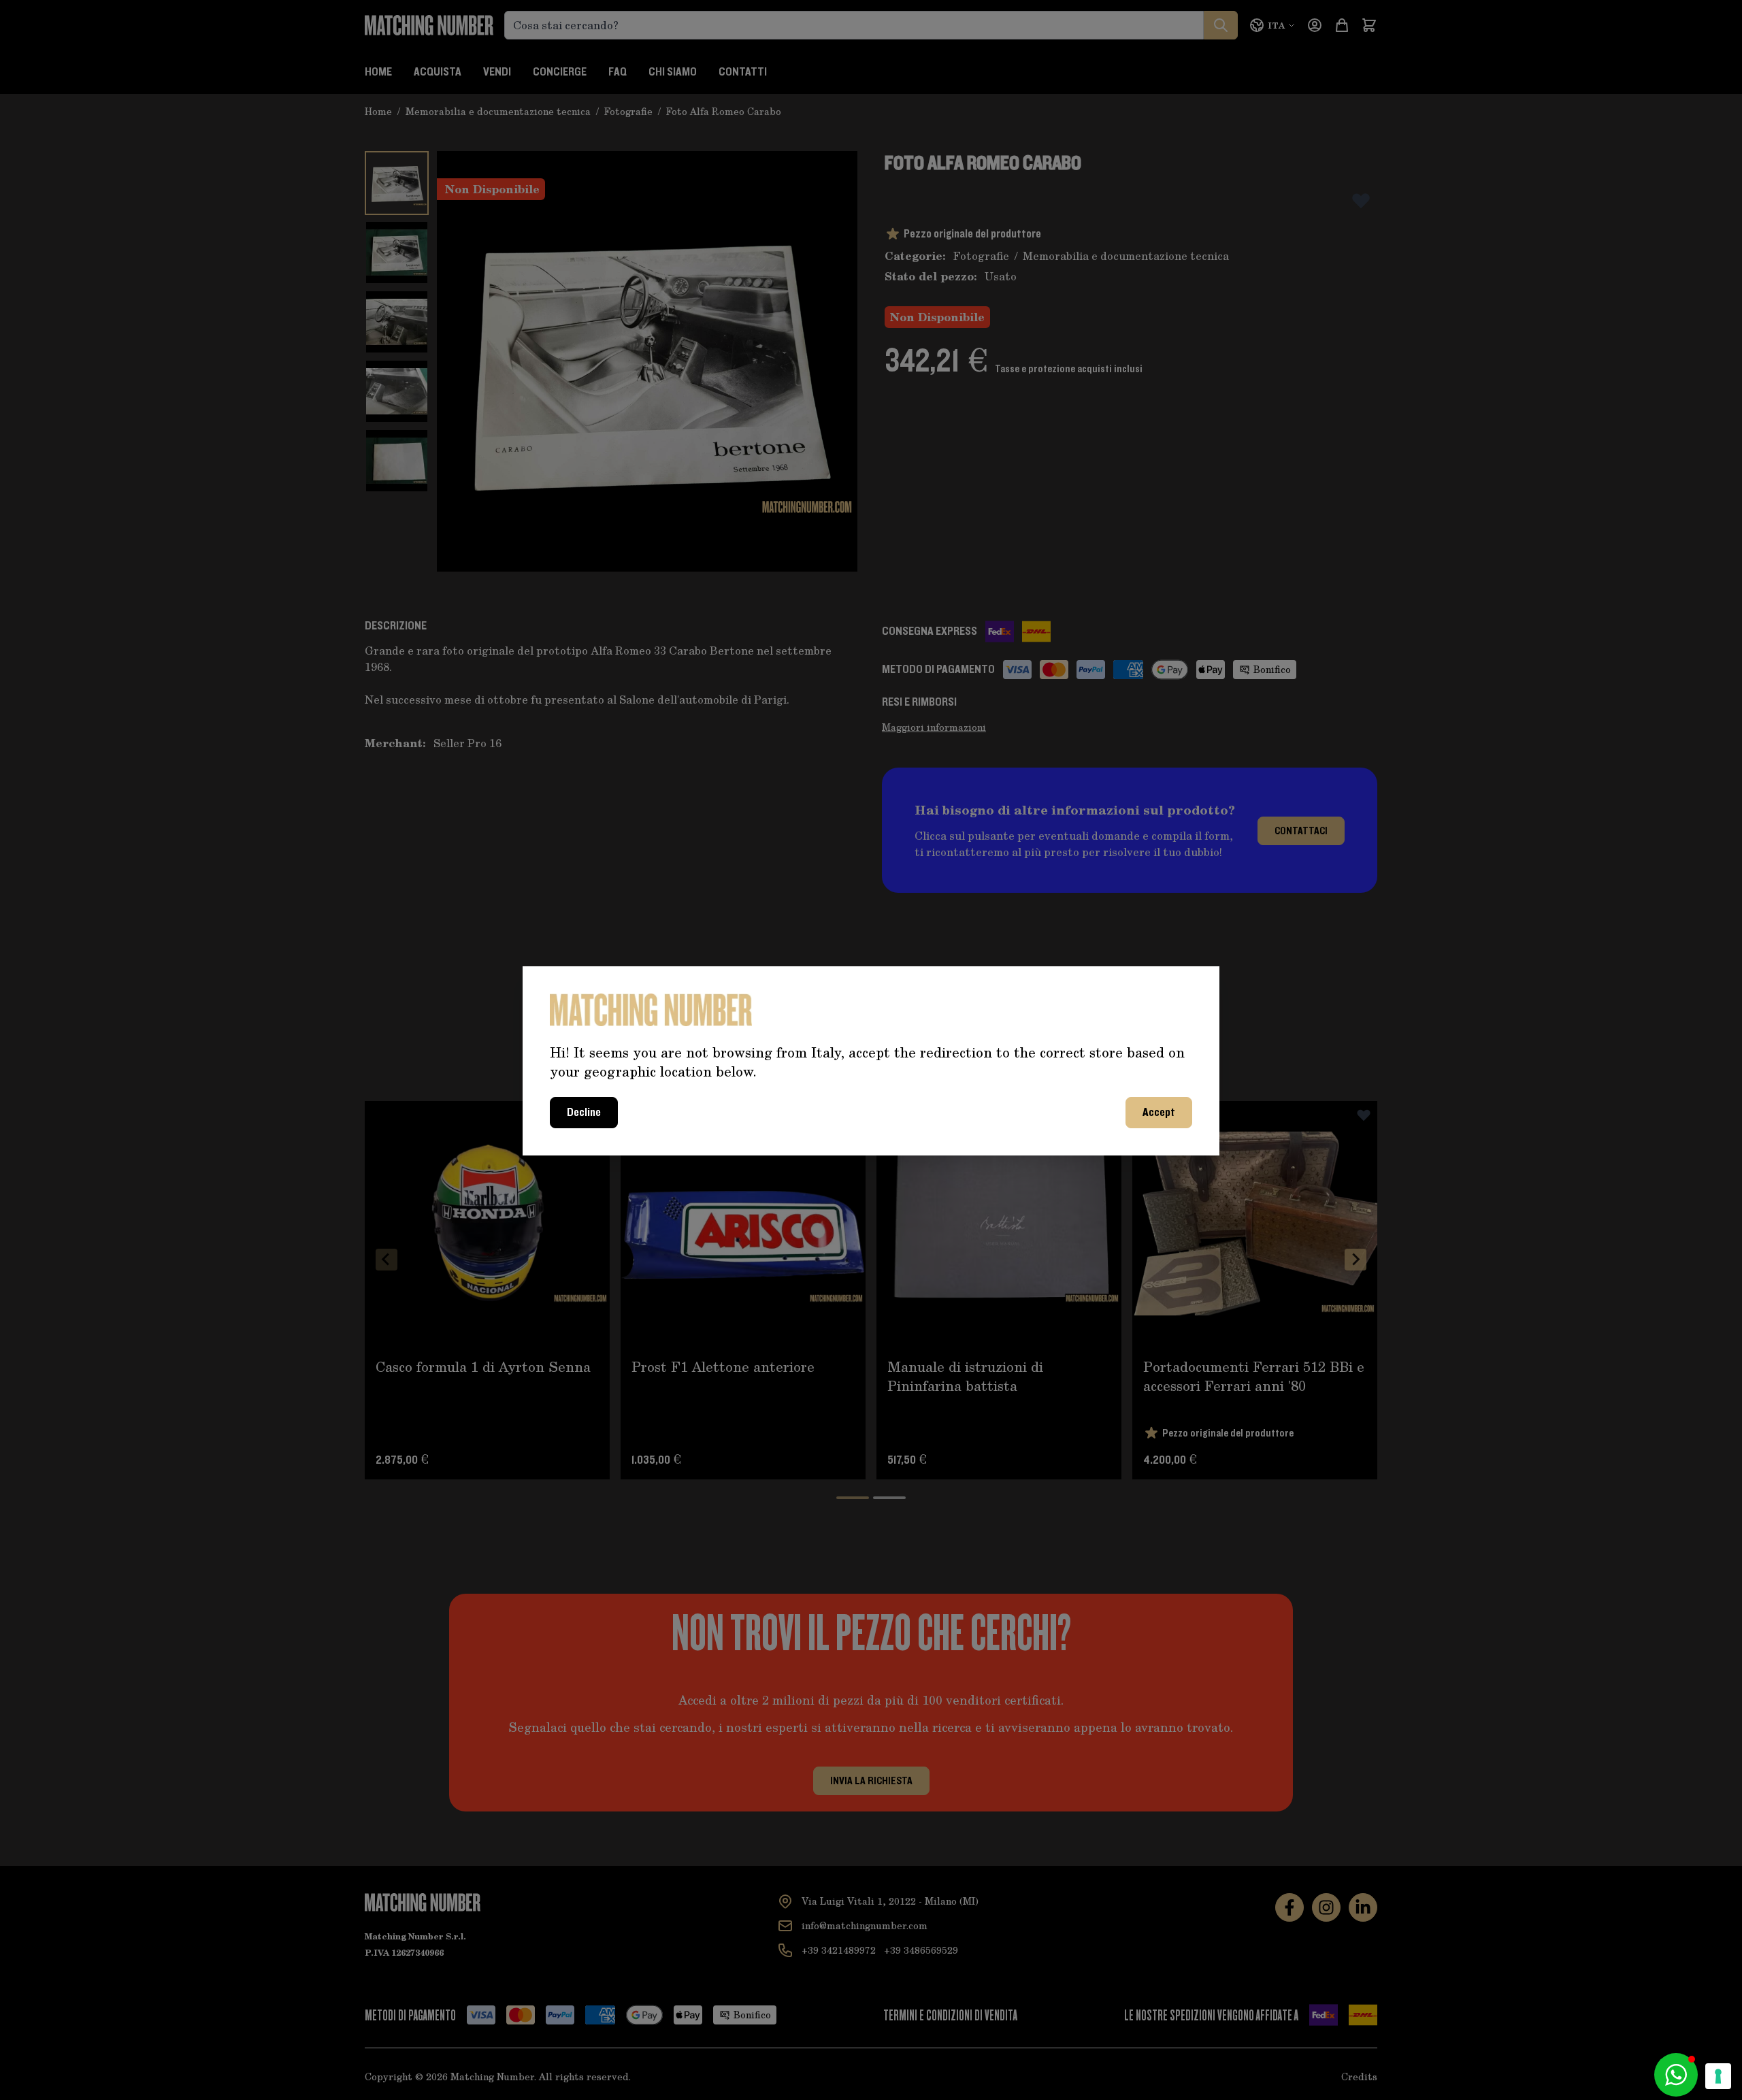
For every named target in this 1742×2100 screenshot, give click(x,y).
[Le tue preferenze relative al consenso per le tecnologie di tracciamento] (1718, 2076)
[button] (1676, 2075)
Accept (1159, 1113)
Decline (584, 1113)
